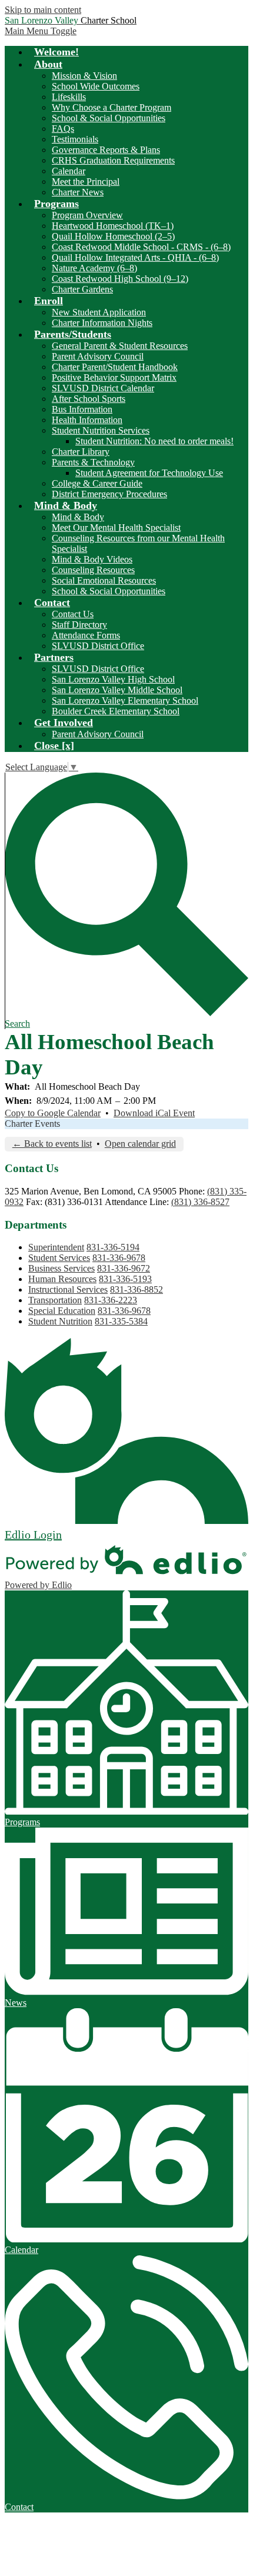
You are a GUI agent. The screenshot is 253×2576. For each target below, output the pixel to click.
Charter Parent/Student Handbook (115, 367)
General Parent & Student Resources (120, 346)
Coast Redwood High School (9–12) (120, 279)
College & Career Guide (97, 483)
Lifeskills (69, 97)
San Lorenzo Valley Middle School (117, 690)
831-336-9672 (124, 1268)
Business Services (61, 1268)
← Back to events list (52, 1144)
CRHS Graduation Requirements (113, 160)
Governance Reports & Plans (106, 150)
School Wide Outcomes (96, 86)
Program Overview (87, 215)
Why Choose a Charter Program (111, 107)
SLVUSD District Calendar (103, 388)
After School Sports (89, 399)
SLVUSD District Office (98, 646)
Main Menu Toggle (41, 31)
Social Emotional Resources (104, 580)
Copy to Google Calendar (53, 1113)
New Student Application (99, 312)
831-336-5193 (125, 1279)
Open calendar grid (140, 1144)
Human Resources (62, 1279)
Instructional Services (68, 1289)
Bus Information (82, 409)
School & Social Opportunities (109, 118)
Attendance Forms (86, 635)
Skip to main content (43, 10)
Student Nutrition (60, 1321)
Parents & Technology (93, 462)
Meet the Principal (86, 182)
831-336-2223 (111, 1300)
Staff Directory (79, 625)
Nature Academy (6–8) (94, 268)
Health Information (87, 420)
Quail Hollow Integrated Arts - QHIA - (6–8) (135, 257)
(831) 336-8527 (200, 1202)
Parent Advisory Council (98, 356)
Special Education (62, 1311)
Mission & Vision (84, 76)
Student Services (59, 1258)
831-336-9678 (119, 1258)
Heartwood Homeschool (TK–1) (113, 226)
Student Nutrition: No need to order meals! (154, 441)
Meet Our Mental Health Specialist (116, 527)
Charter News (78, 192)
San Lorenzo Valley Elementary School (125, 700)
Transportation (55, 1300)
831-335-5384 (121, 1321)
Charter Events (32, 1124)
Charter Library (81, 452)
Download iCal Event (154, 1113)
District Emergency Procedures (109, 494)
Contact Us (73, 614)
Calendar (69, 171)
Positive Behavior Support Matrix (114, 377)
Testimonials (75, 139)
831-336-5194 (113, 1247)
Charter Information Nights (102, 323)
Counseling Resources (93, 570)
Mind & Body (78, 517)
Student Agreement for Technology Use (149, 473)
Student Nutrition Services (101, 430)
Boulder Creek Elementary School (116, 711)
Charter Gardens (82, 289)
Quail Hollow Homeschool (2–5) (113, 236)
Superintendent (56, 1247)
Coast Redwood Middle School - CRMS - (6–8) (141, 247)
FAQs (63, 129)
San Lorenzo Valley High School (113, 679)
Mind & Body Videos (92, 559)
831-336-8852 (137, 1289)
